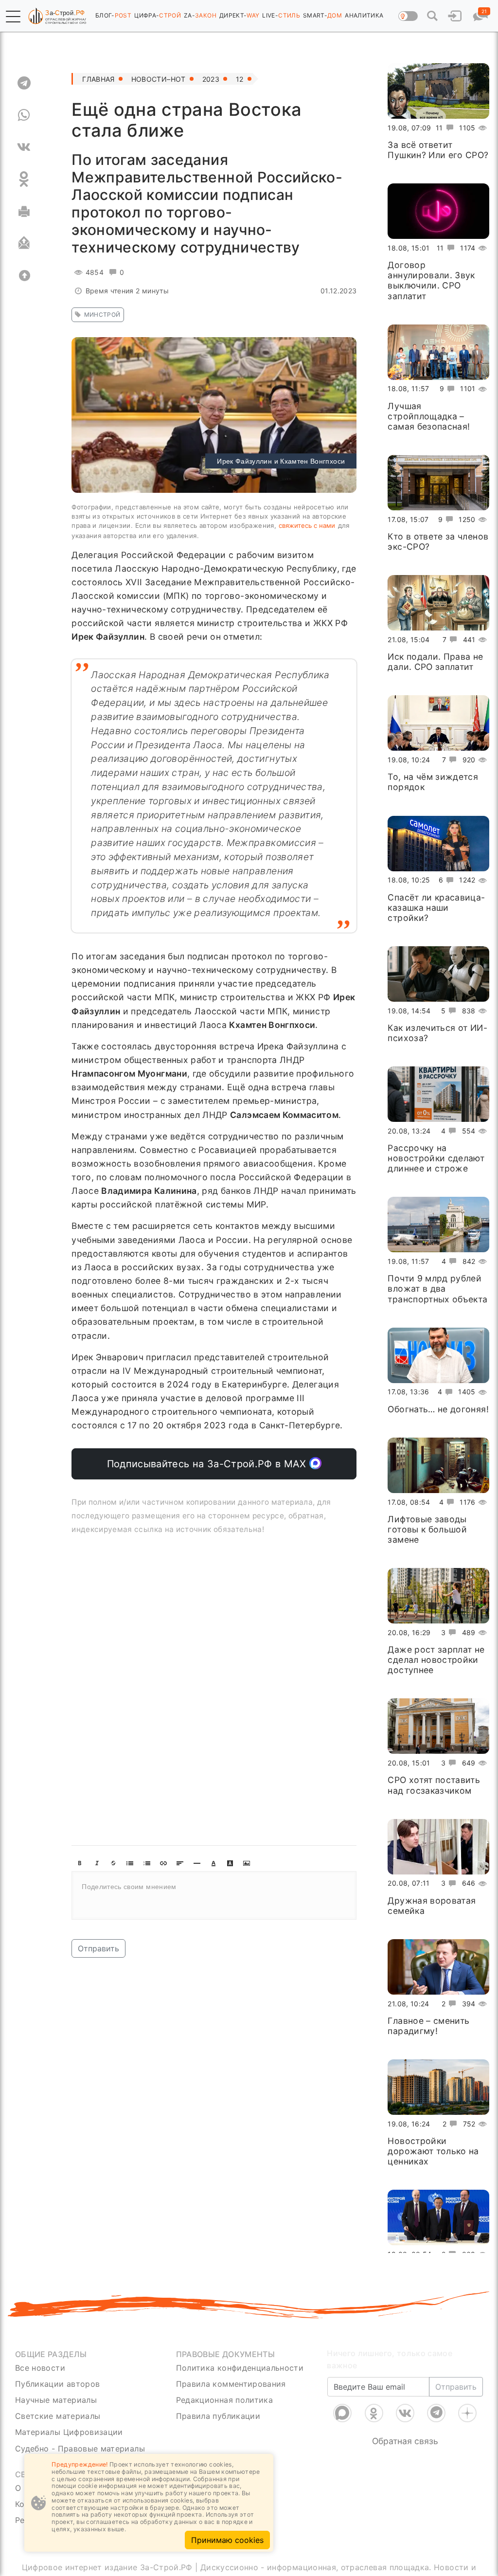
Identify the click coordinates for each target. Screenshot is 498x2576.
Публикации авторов (57, 2384)
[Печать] (24, 211)
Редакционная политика (224, 2400)
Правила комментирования (231, 2384)
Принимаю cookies (227, 2540)
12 (240, 79)
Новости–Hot (159, 79)
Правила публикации (218, 2416)
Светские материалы (58, 2416)
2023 (211, 79)
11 (439, 128)
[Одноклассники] (374, 2413)
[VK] (24, 147)
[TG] (24, 83)
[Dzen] (467, 2413)
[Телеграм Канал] (436, 2413)
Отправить (98, 1948)
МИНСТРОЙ (102, 315)
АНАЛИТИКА (364, 15)
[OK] (24, 179)
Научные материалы (56, 2400)
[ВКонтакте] (405, 2413)
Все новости (40, 2368)
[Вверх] (24, 275)
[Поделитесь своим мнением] (214, 1895)
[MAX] (342, 2413)
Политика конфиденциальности (240, 2368)
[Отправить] (24, 243)
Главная (98, 79)
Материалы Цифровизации (69, 2432)
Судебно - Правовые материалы (80, 2449)
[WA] (24, 115)
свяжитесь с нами (307, 525)
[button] (13, 17)
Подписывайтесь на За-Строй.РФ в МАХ (208, 1464)
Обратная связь (405, 2441)
